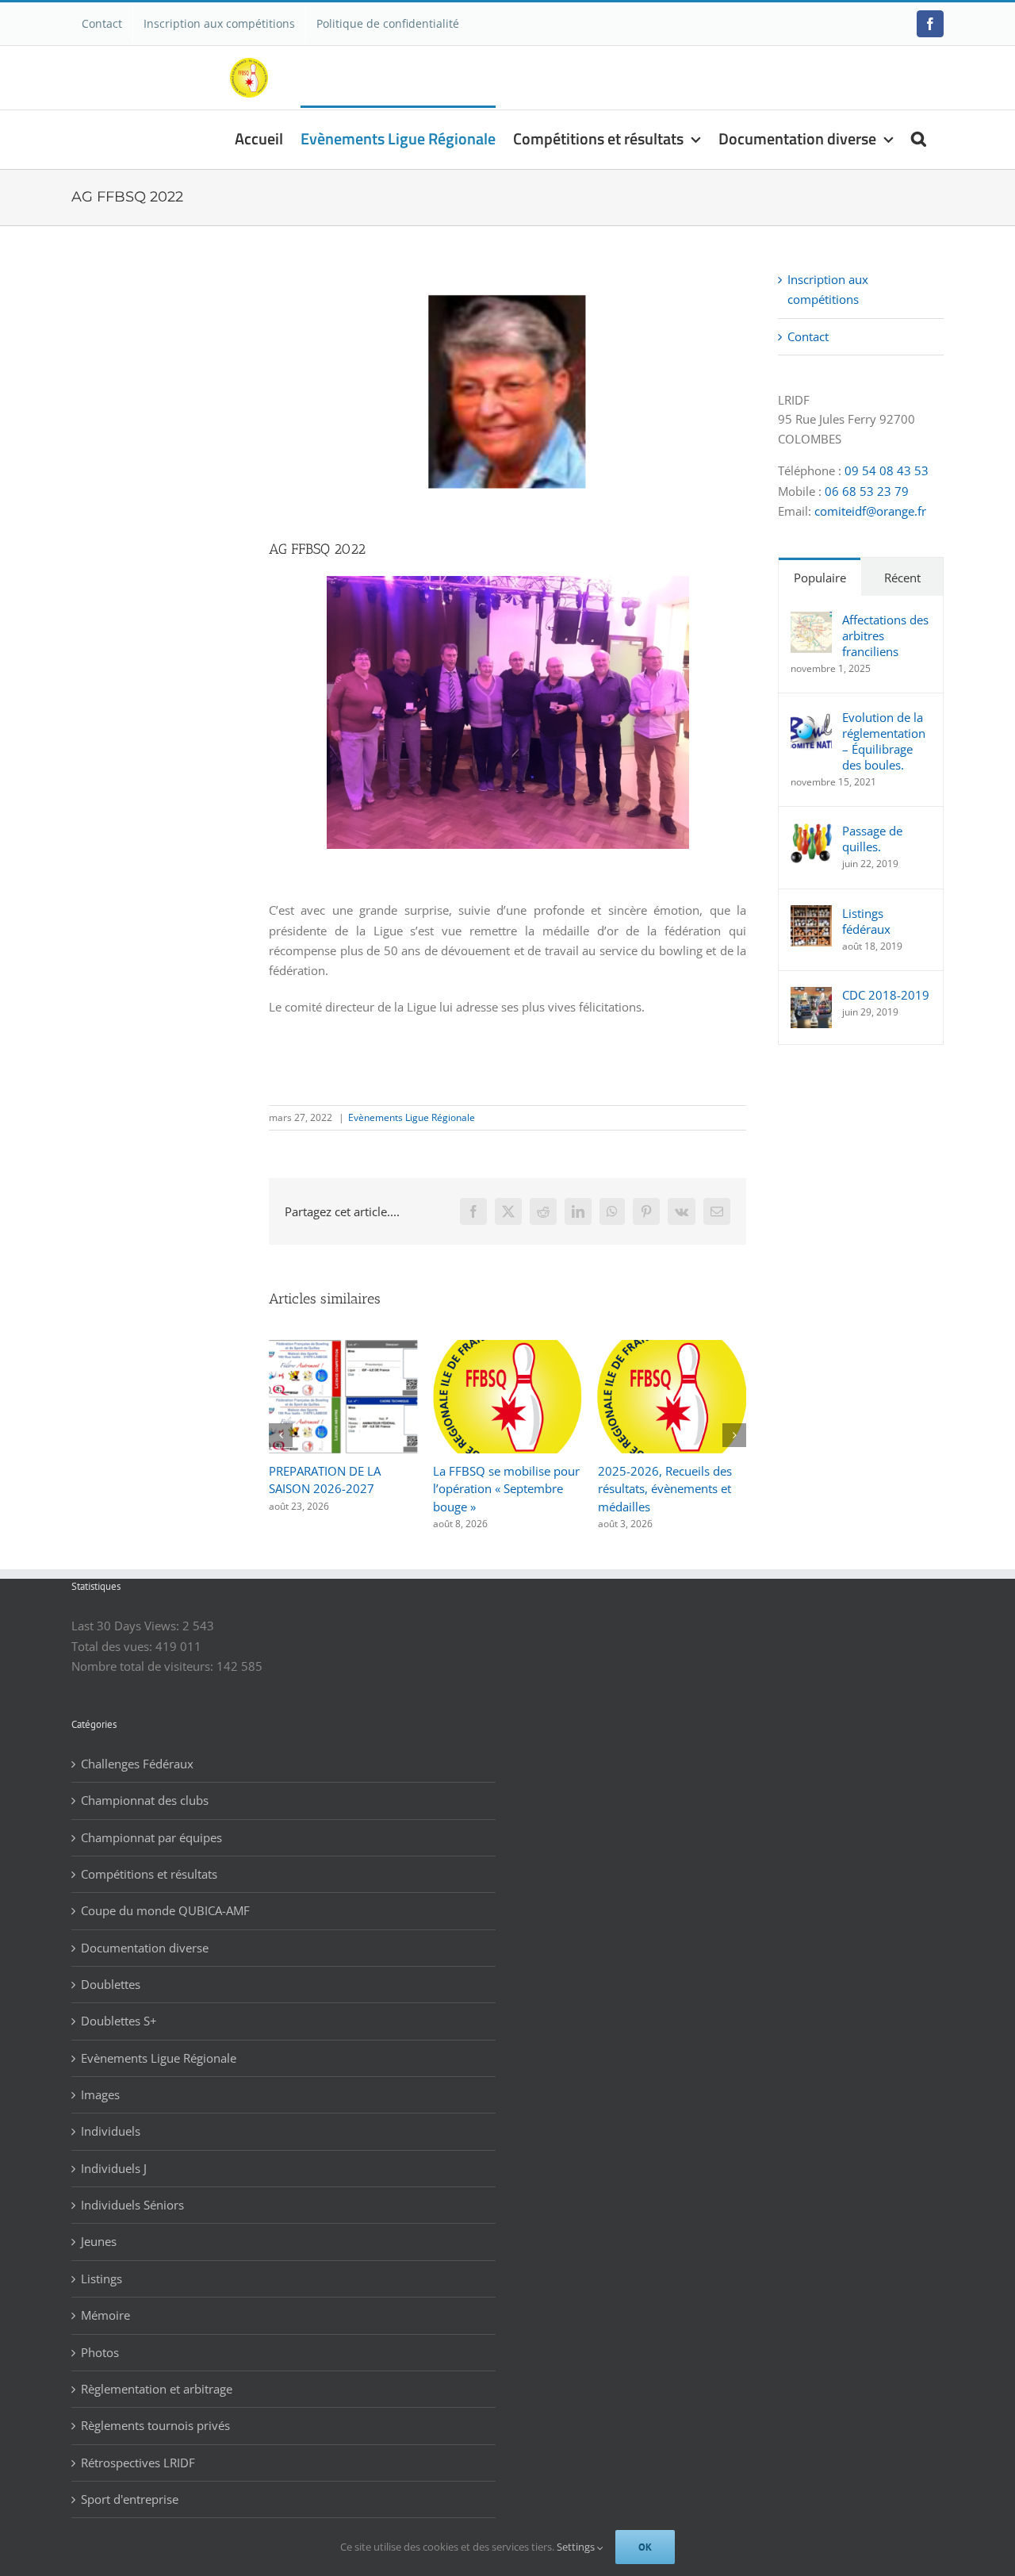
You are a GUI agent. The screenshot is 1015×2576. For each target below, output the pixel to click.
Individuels (111, 2131)
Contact (808, 336)
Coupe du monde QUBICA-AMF (165, 1910)
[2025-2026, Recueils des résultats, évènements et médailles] (507, 1348)
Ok (645, 2547)
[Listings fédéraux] (811, 915)
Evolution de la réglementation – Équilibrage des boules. (884, 741)
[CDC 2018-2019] (811, 996)
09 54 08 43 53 (887, 470)
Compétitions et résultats (149, 1874)
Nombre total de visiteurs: (144, 1666)
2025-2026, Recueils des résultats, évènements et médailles (500, 1489)
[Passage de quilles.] (811, 832)
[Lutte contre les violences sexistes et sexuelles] (672, 1348)
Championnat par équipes (151, 1837)
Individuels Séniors (132, 2205)
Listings (101, 2278)
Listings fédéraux (866, 921)
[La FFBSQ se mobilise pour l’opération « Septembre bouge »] (343, 1348)
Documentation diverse (145, 1948)
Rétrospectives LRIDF (138, 2463)
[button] (919, 137)
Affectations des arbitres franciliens (885, 635)
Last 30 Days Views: (127, 1626)
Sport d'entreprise (130, 2499)
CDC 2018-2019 (886, 995)
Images (100, 2094)
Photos (100, 2352)
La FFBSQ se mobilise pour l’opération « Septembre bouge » (342, 1489)
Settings (577, 2547)
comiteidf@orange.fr (870, 511)
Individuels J (114, 2168)
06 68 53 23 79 (867, 491)
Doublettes (111, 1984)
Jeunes (99, 2241)
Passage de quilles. (872, 839)
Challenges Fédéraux (137, 1764)
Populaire (820, 578)
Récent (902, 578)
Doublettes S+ (119, 2021)
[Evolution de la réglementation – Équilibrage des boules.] (811, 719)
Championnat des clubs (145, 1800)
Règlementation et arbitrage (157, 2389)
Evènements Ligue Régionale (412, 1117)
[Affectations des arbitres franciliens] (811, 621)
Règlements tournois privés (155, 2425)
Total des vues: (113, 1646)
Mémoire (105, 2315)
